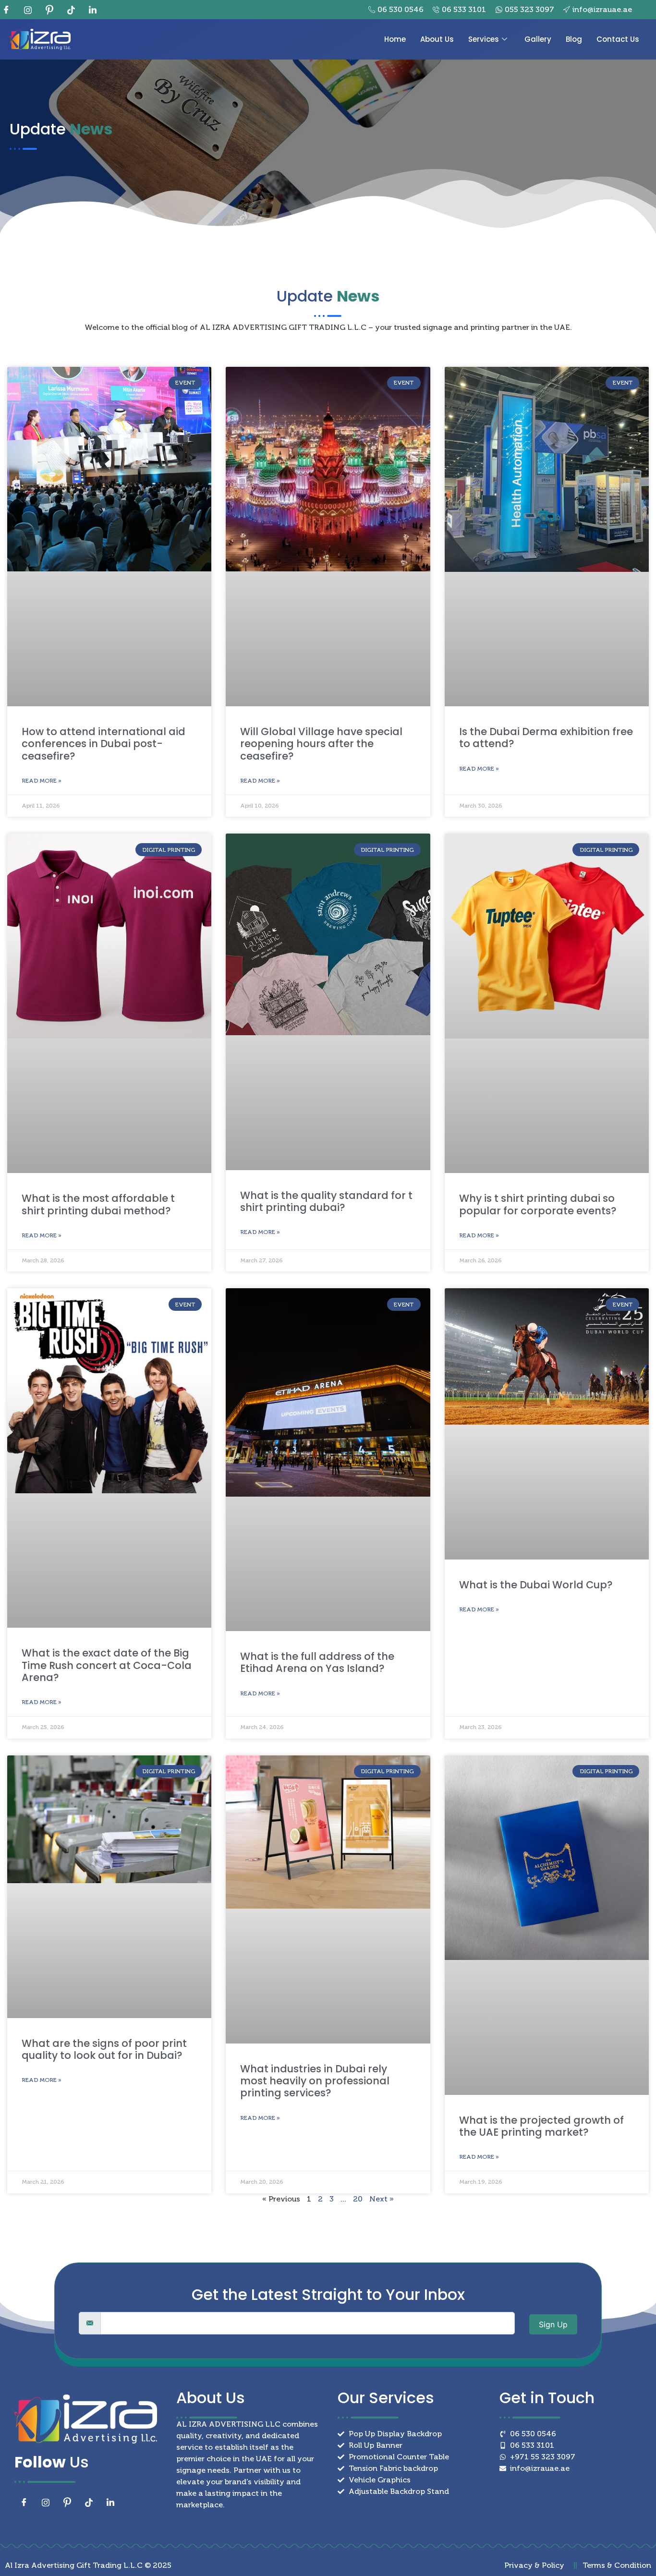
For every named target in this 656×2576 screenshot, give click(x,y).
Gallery (538, 39)
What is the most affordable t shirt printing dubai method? (98, 1204)
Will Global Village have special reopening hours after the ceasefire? (321, 744)
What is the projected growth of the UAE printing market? (541, 2126)
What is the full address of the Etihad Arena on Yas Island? (317, 1662)
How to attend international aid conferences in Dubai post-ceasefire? (103, 744)
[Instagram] (31, 10)
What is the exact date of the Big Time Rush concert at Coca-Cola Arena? (107, 1665)
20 (358, 2199)
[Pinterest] (53, 10)
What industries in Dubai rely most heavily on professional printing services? (315, 2081)
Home (395, 39)
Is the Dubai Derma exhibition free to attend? (546, 738)
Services (484, 39)
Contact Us (618, 39)
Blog (574, 39)
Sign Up (553, 2324)
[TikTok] (74, 10)
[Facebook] (10, 10)
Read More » (42, 781)
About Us (437, 39)
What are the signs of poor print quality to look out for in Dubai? (104, 2049)
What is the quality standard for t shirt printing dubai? (326, 1201)
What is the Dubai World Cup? (536, 1585)
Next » (382, 2199)
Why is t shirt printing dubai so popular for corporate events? (538, 1204)
